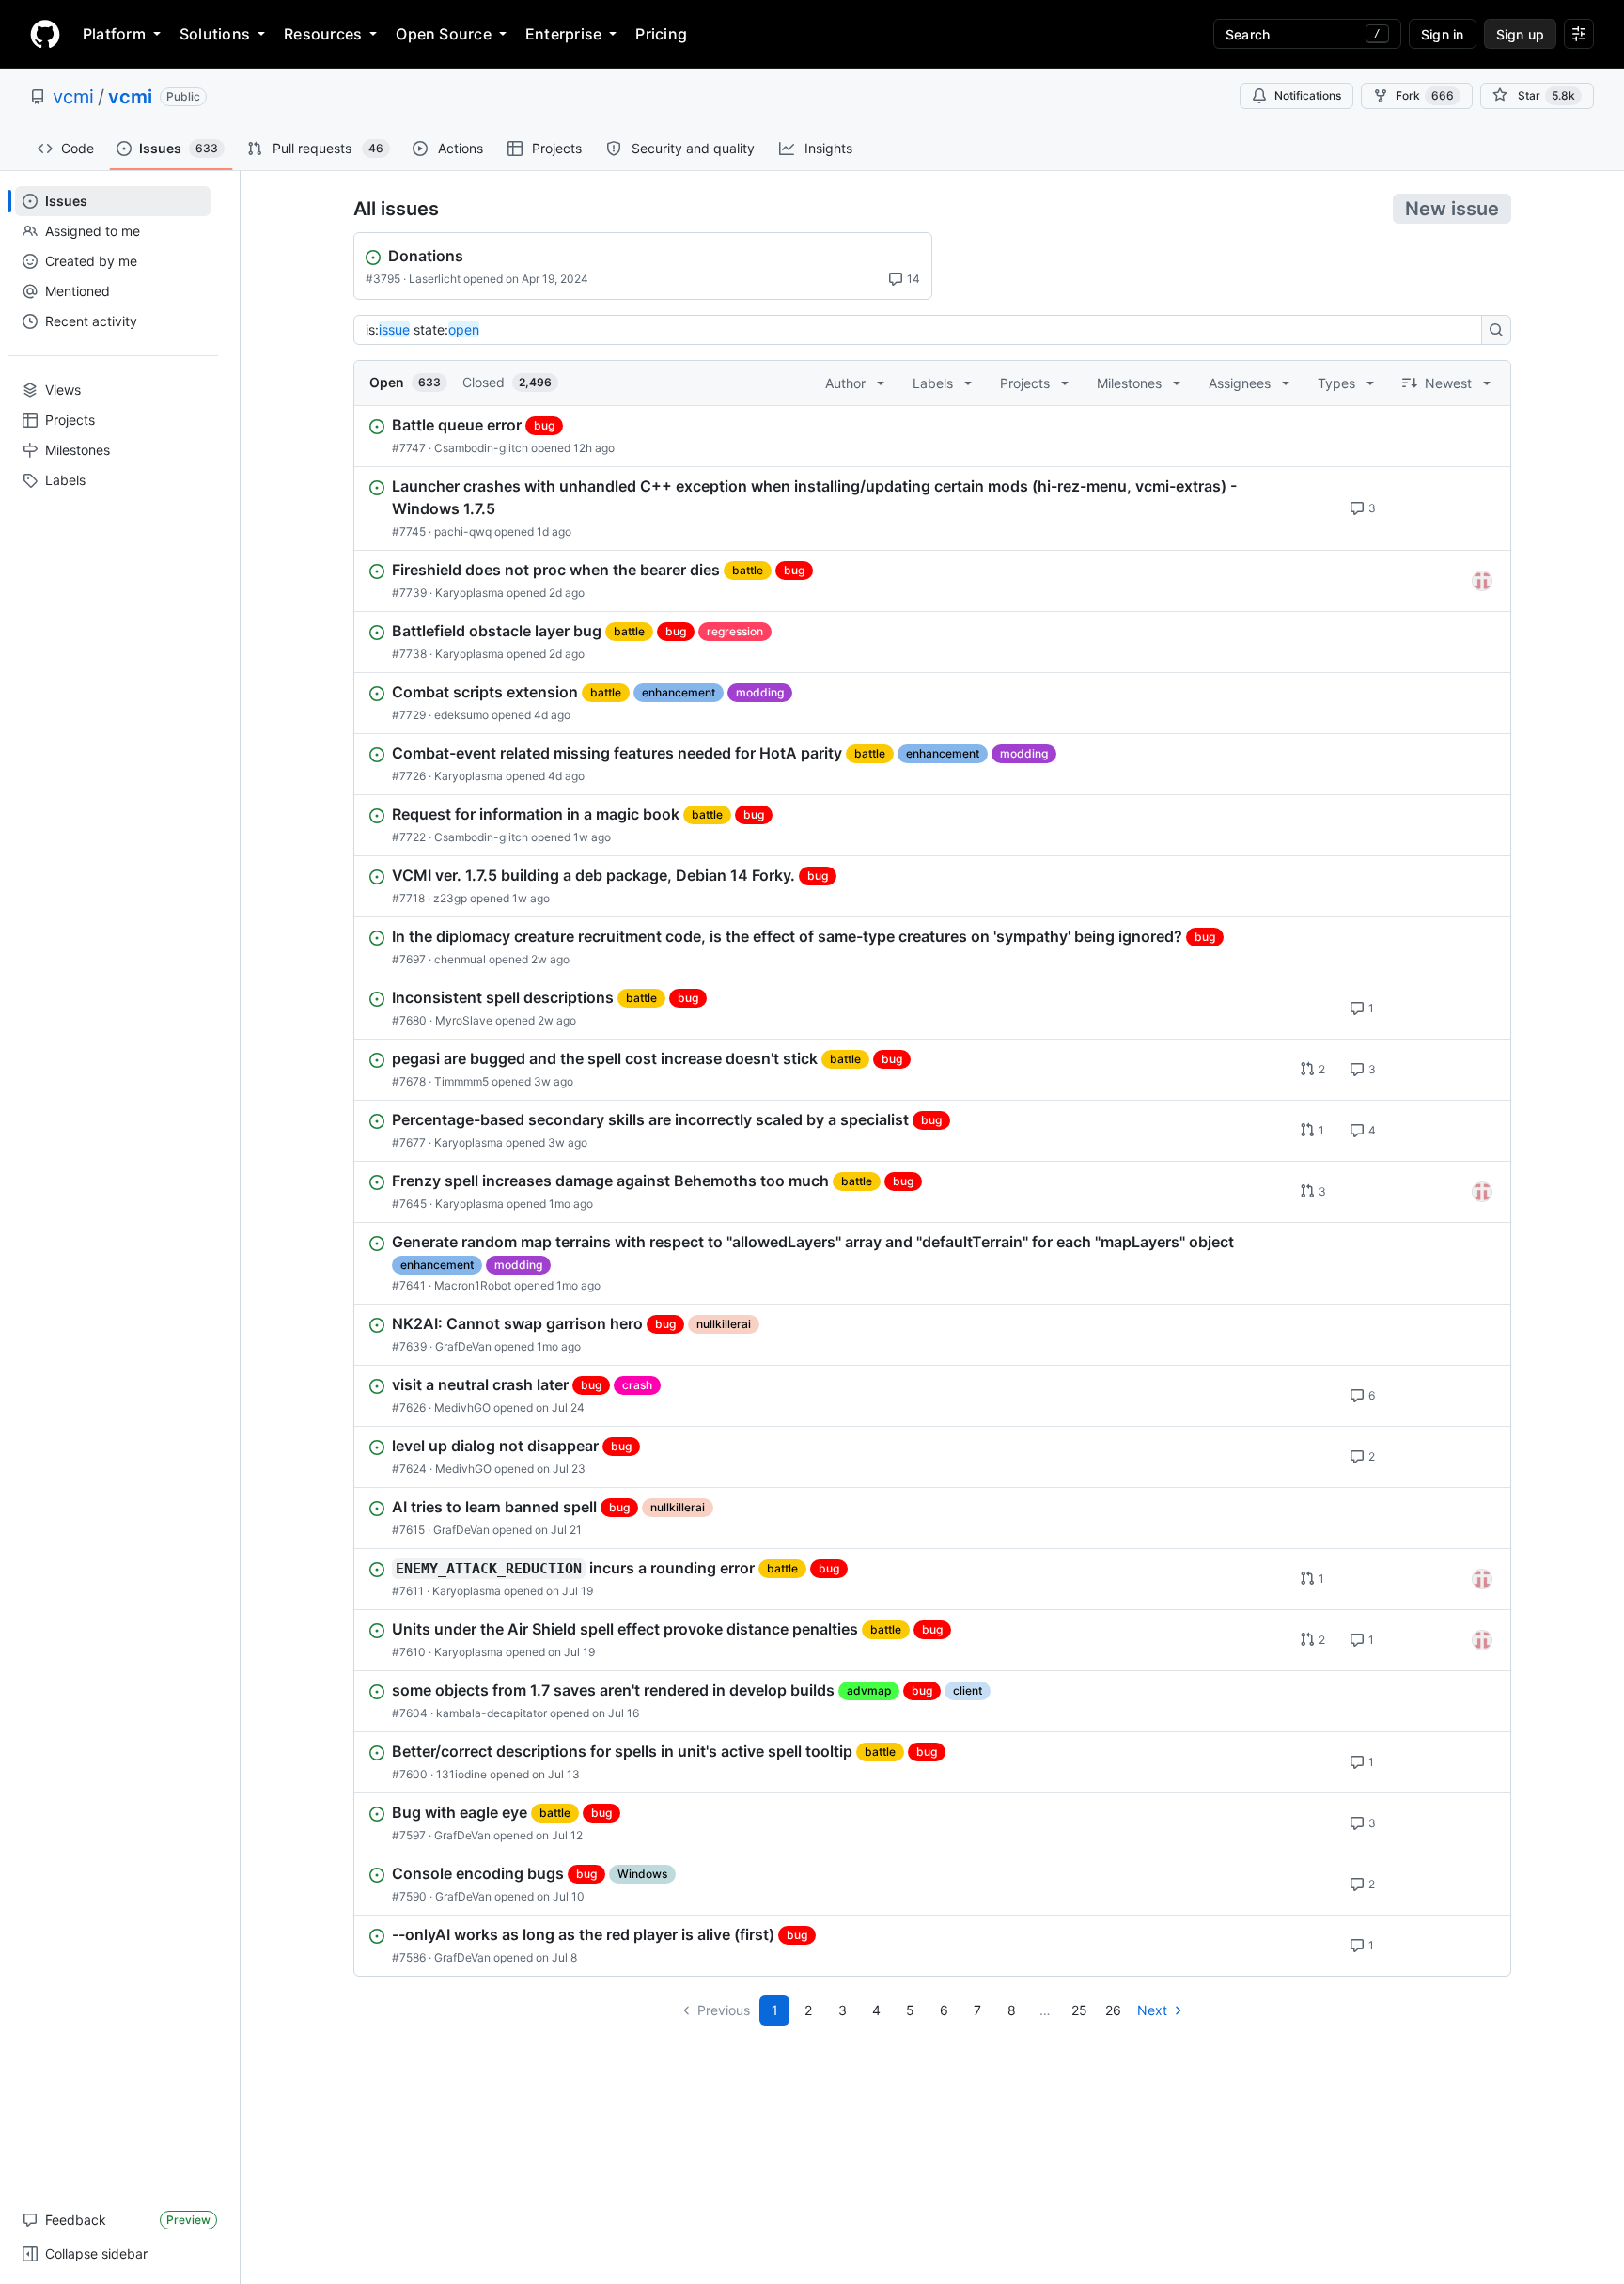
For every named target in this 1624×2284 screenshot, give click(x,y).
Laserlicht (435, 279)
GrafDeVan (463, 1346)
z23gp (450, 898)
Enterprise (563, 34)
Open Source (444, 34)
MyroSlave (464, 1020)
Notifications (1308, 95)
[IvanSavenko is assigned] (1482, 581)
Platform (114, 34)
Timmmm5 (461, 1081)
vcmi (73, 97)
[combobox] (923, 330)
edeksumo (461, 715)
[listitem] (932, 436)
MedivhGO (462, 1408)
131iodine (461, 1774)
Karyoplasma (469, 593)
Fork (1425, 95)
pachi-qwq (463, 532)
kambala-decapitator (492, 1713)
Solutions (215, 34)
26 (1113, 2010)
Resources (323, 34)
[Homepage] (45, 34)
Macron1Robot (473, 1285)
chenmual (460, 959)
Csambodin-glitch (481, 448)
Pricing (661, 34)
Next (1152, 2010)
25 (1079, 2010)
